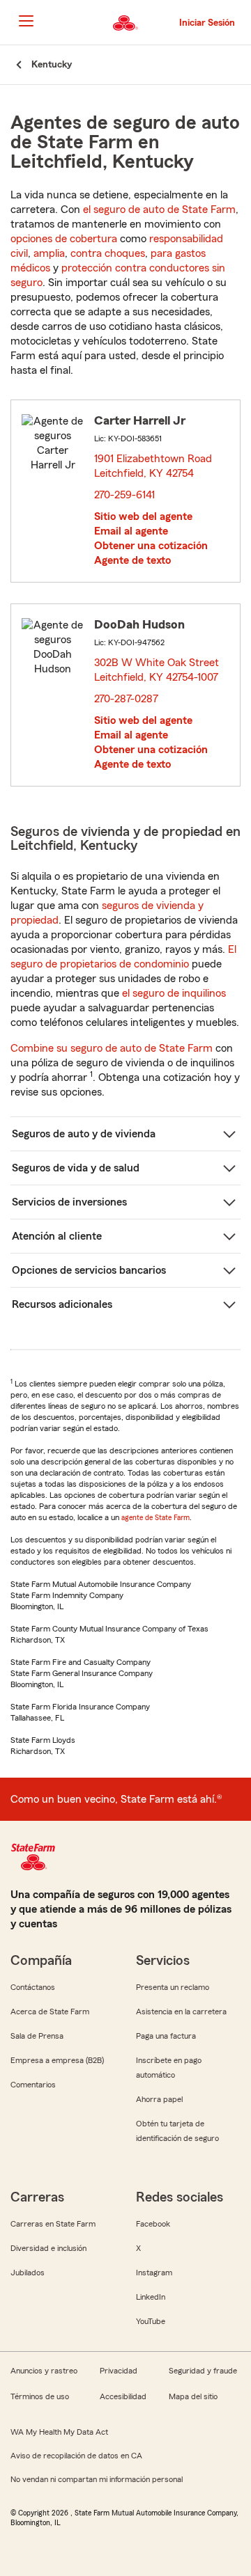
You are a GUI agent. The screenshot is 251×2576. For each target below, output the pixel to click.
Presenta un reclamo (173, 1987)
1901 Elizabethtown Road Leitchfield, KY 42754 (153, 466)
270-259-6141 (124, 495)
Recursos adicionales (62, 1304)
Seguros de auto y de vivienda (84, 1134)
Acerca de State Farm (50, 2012)
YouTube (151, 2321)
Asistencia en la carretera (181, 2012)
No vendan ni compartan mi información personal (97, 2479)
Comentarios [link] (33, 2085)
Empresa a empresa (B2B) (57, 2060)
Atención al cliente (57, 1236)
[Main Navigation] (26, 21)
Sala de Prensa (37, 2036)
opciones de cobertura (64, 239)
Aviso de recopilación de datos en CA (76, 2456)
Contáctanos (33, 1987)
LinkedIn (151, 2297)
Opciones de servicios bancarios (89, 1270)
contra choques (108, 253)
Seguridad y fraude (203, 2371)
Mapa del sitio (193, 2396)
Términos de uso (40, 2396)
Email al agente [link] (131, 531)
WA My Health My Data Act (59, 2432)
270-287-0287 (126, 699)
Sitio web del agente (143, 516)
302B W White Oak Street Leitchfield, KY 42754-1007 (157, 670)
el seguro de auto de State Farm (159, 210)
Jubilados (28, 2273)
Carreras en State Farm (53, 2224)
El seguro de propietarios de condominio (123, 957)
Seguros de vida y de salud (76, 1168)
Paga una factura (166, 2036)
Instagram (154, 2273)
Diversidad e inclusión (48, 2248)
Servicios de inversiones (69, 1202)
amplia (49, 253)
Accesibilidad (123, 2396)
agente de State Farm (155, 1517)
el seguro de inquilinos (174, 993)
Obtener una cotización (151, 546)
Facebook (153, 2224)
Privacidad (119, 2371)
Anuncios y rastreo (44, 2371)
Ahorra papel (159, 2099)
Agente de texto (132, 560)
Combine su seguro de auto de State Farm (112, 1048)
